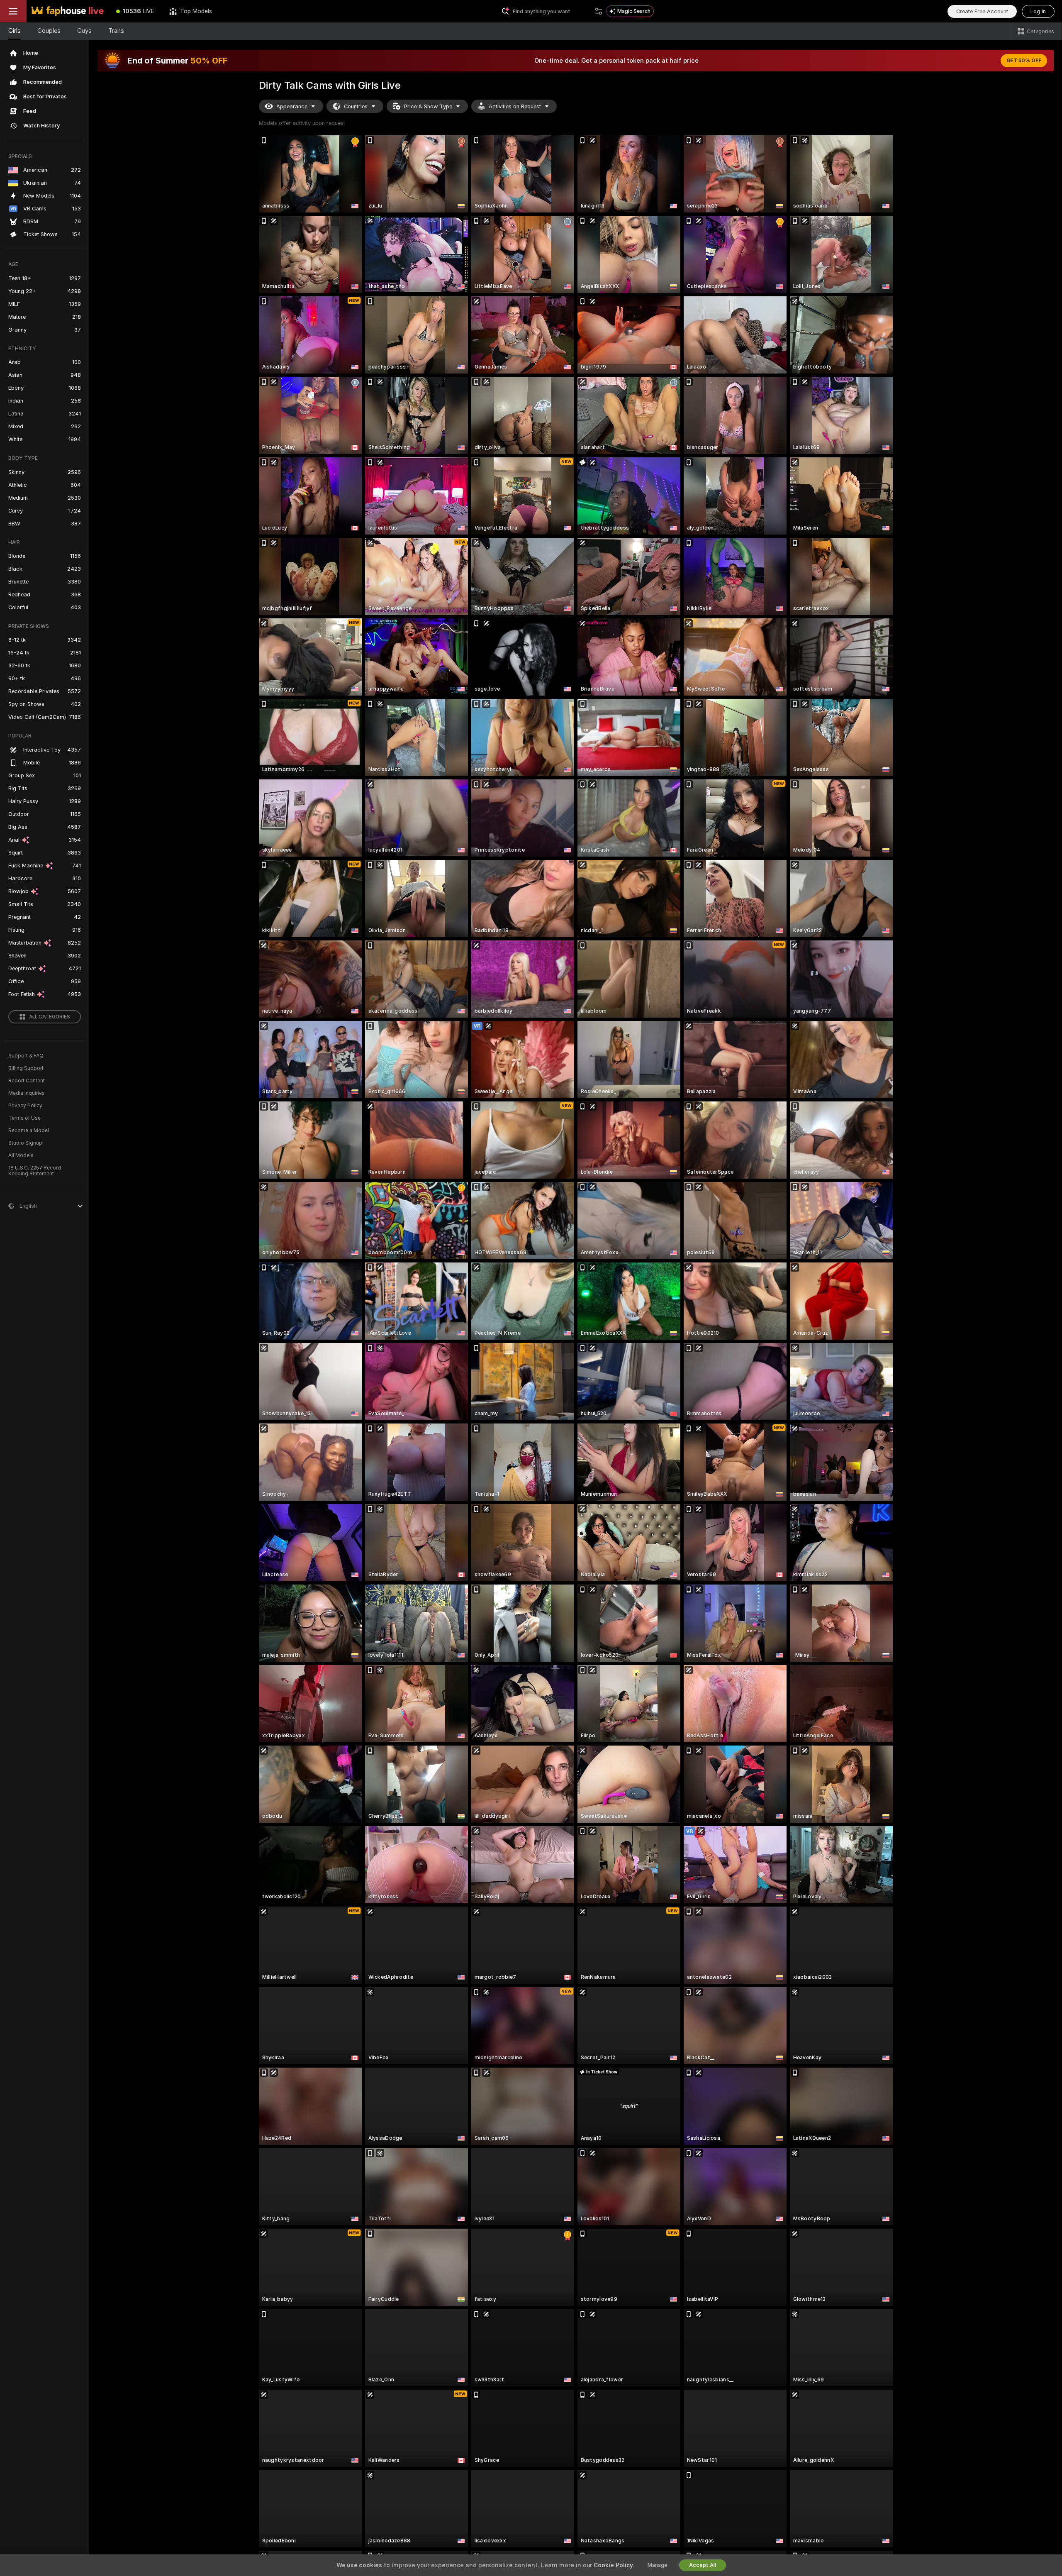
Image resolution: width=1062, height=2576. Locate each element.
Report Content (27, 1081)
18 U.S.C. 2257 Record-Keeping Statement (36, 1171)
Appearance (292, 106)
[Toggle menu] (13, 11)
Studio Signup (25, 1143)
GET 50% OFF (1024, 61)
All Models (21, 1155)
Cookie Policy (613, 2565)
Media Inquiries (27, 1093)
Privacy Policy (25, 1106)
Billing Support (26, 1068)
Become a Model (29, 1131)
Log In (1038, 11)
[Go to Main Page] (68, 11)
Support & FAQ (26, 1056)
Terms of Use (24, 1118)
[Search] (599, 11)
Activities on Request (515, 106)
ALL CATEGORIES (50, 1017)
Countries (356, 106)
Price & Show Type (428, 106)
